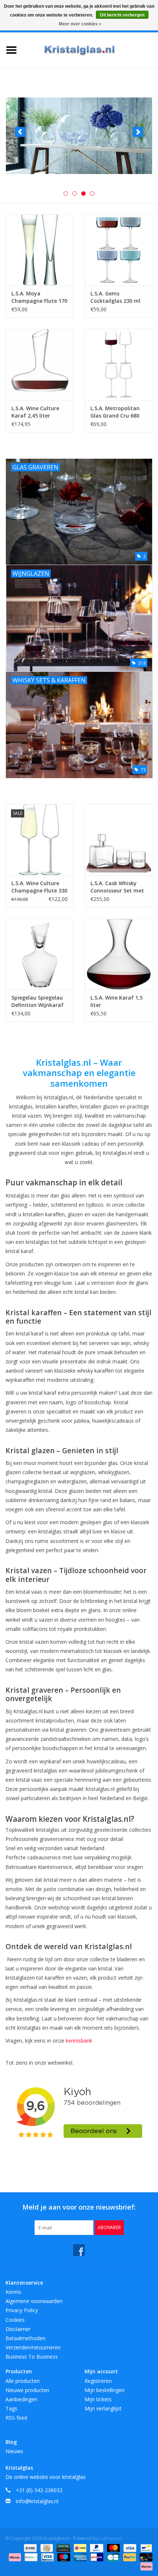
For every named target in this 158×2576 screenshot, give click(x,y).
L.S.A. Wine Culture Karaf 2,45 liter (35, 412)
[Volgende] (138, 132)
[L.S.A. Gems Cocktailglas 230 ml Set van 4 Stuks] (118, 250)
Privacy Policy (22, 2310)
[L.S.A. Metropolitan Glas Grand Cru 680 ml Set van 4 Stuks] (118, 365)
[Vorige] (20, 132)
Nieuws (14, 2451)
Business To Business (32, 2357)
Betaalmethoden (26, 2338)
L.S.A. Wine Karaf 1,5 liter (116, 1001)
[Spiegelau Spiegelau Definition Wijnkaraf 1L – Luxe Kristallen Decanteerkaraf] (39, 954)
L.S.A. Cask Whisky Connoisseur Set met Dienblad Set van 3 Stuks (117, 887)
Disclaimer (18, 2329)
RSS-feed (16, 2418)
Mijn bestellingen (105, 2390)
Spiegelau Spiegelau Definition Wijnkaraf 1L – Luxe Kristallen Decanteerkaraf (37, 1001)
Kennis (13, 2292)
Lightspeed (111, 2538)
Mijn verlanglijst (103, 2408)
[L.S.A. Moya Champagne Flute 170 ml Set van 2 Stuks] (39, 250)
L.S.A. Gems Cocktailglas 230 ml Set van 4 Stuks (115, 297)
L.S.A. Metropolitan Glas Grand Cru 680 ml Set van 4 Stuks (115, 412)
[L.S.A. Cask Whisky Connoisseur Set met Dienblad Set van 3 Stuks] (118, 840)
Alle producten (23, 2381)
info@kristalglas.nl (37, 2501)
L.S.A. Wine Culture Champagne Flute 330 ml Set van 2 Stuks (39, 887)
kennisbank (79, 2041)
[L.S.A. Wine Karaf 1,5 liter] (118, 954)
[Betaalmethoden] (30, 2547)
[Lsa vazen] (79, 136)
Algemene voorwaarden (34, 2301)
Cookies (15, 2320)
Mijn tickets (98, 2399)
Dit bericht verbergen (122, 15)
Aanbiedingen (21, 2399)
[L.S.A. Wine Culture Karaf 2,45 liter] (39, 365)
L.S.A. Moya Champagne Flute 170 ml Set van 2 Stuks (39, 297)
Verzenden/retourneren (33, 2347)
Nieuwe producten (27, 2390)
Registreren (98, 2381)
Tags (11, 2408)
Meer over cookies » (80, 24)
